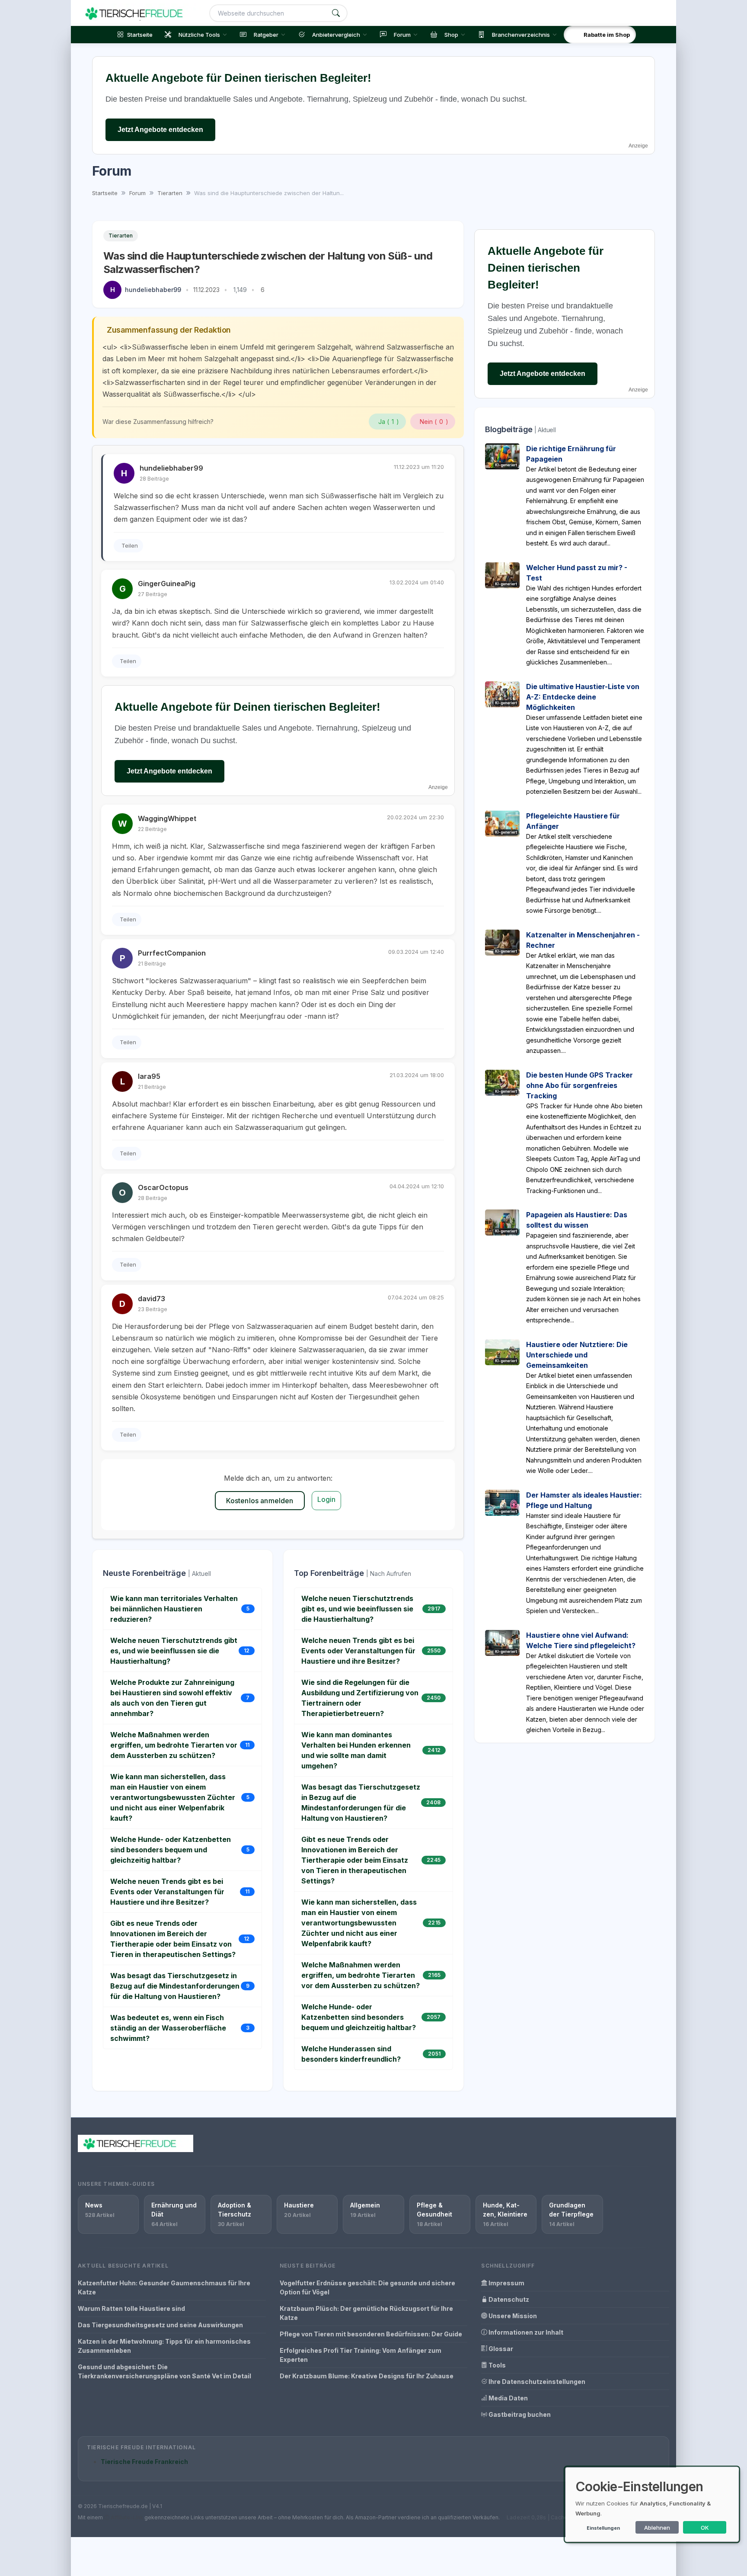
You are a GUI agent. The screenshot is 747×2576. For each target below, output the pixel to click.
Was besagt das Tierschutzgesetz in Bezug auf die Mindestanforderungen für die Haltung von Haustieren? (175, 1986)
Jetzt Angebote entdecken (160, 130)
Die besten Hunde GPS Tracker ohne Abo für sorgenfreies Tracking (579, 1085)
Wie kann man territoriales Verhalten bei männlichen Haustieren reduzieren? (174, 1609)
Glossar (500, 2349)
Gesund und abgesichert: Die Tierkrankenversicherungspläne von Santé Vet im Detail (164, 2371)
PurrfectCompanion (172, 953)
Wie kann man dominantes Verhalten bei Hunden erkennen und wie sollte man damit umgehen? (356, 1750)
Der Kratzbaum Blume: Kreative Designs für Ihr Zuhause (367, 2376)
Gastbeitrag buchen (519, 2414)
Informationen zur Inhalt (525, 2332)
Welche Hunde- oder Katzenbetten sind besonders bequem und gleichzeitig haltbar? (171, 1850)
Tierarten (121, 236)
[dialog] (652, 2504)
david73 (152, 1299)
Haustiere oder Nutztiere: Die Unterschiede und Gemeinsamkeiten (577, 1355)
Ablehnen (657, 2528)
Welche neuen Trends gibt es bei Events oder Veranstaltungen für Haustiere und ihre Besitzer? (167, 1892)
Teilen (130, 545)
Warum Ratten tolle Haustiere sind (131, 2308)
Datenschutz (508, 2299)
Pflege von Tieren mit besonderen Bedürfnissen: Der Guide (371, 2334)
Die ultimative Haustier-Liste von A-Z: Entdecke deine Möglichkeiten (583, 697)
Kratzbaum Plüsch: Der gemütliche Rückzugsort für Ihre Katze (366, 2313)
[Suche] (336, 13)
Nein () (434, 422)
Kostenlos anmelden (260, 1501)
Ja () (389, 422)
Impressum (506, 2283)
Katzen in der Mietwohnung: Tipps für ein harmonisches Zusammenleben (164, 2346)
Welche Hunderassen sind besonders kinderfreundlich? (351, 2054)
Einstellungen (603, 2528)
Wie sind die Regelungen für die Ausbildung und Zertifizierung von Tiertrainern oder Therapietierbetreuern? (360, 1698)
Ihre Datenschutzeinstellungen (536, 2382)
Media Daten (508, 2398)
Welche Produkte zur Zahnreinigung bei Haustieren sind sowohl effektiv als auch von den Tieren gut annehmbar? (172, 1698)
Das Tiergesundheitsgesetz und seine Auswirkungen (160, 2325)
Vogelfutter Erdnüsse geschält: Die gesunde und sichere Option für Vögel (367, 2287)
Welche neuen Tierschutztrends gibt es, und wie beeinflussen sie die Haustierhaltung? (174, 1651)
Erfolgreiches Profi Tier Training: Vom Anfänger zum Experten (361, 2355)
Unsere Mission (512, 2316)
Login (327, 1499)
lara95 (149, 1076)
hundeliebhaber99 (153, 290)
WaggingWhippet (167, 818)
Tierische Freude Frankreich (144, 2462)
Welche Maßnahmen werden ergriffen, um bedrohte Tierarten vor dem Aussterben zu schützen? (174, 1745)
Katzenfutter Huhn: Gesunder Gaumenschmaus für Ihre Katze (164, 2287)
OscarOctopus (163, 1187)
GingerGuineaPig (167, 584)
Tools (496, 2365)
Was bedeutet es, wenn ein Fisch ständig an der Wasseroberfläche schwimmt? (168, 2028)
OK (705, 2528)
